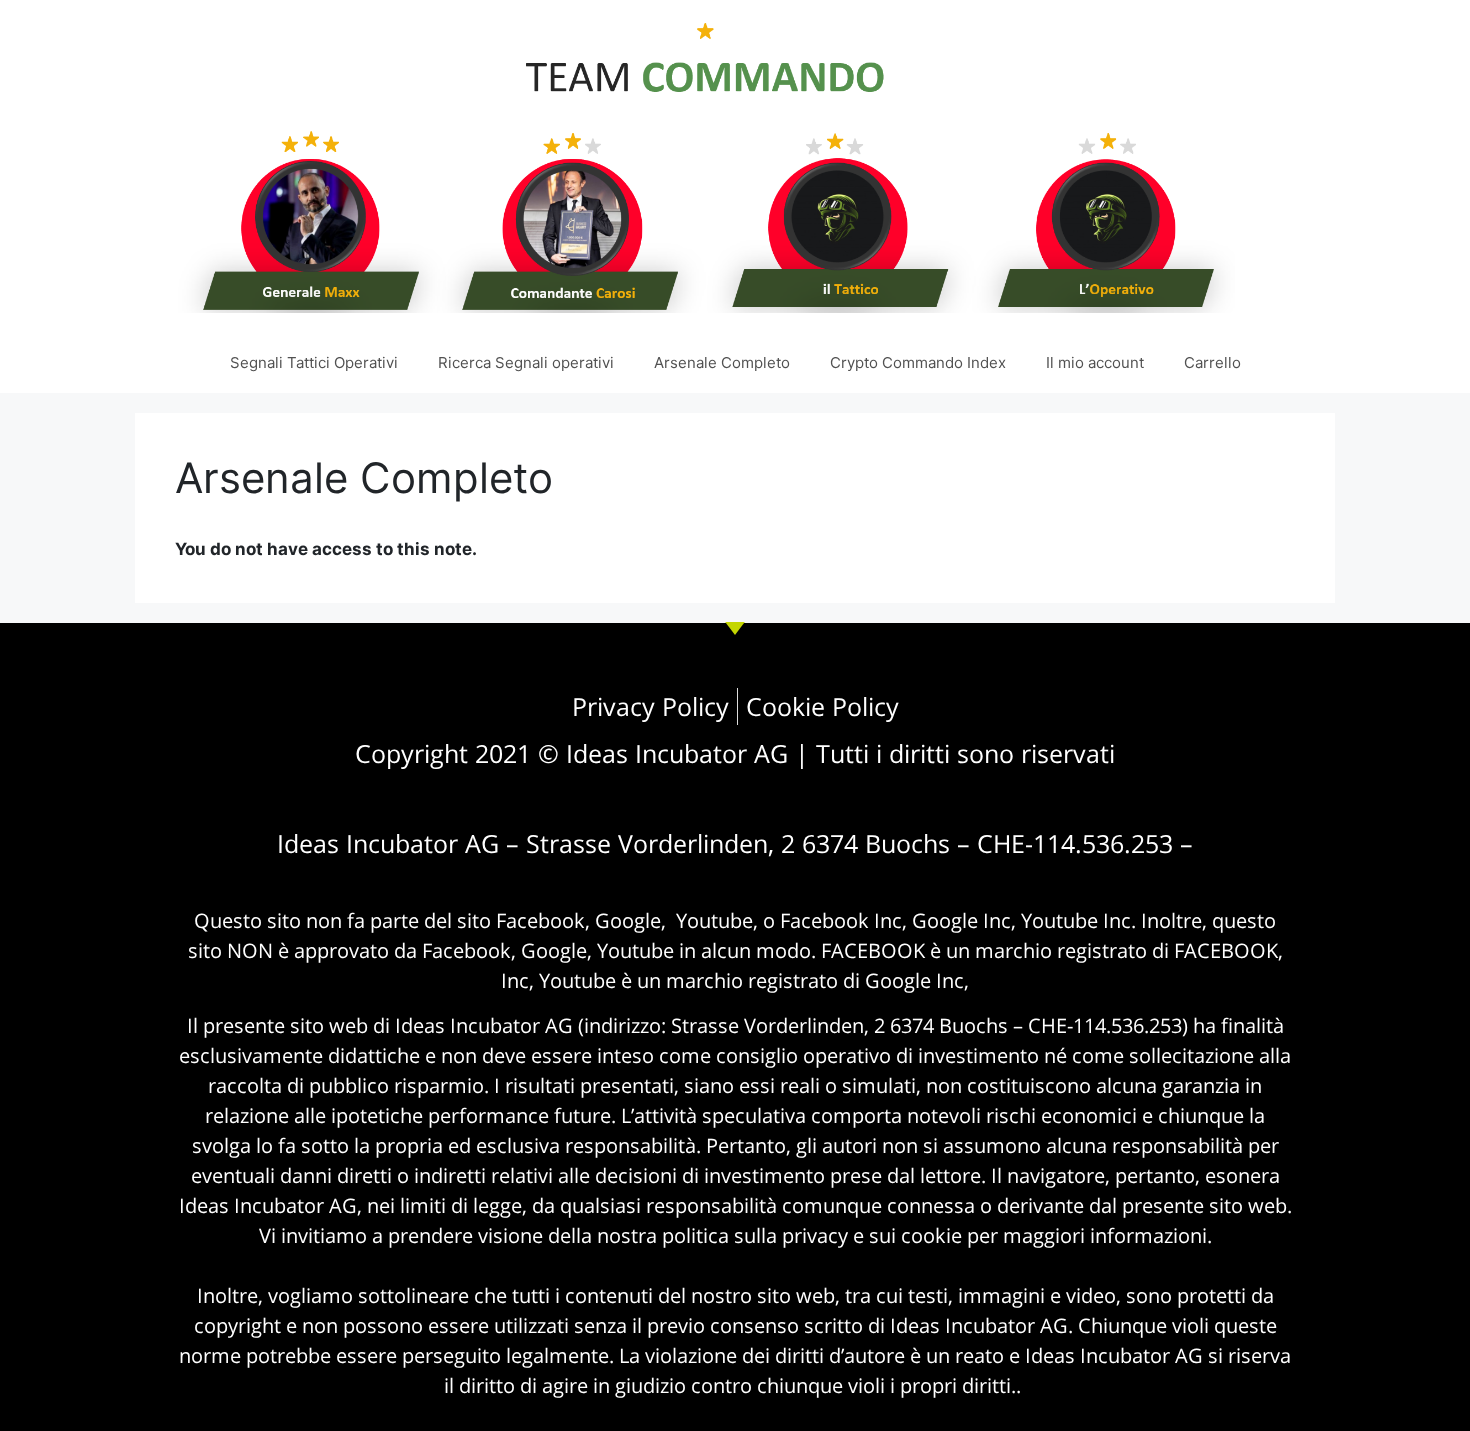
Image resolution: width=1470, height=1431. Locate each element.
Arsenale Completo (722, 362)
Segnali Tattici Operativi (314, 362)
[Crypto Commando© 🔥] (705, 165)
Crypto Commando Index (918, 362)
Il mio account (1095, 362)
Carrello (1212, 362)
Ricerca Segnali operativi (526, 362)
